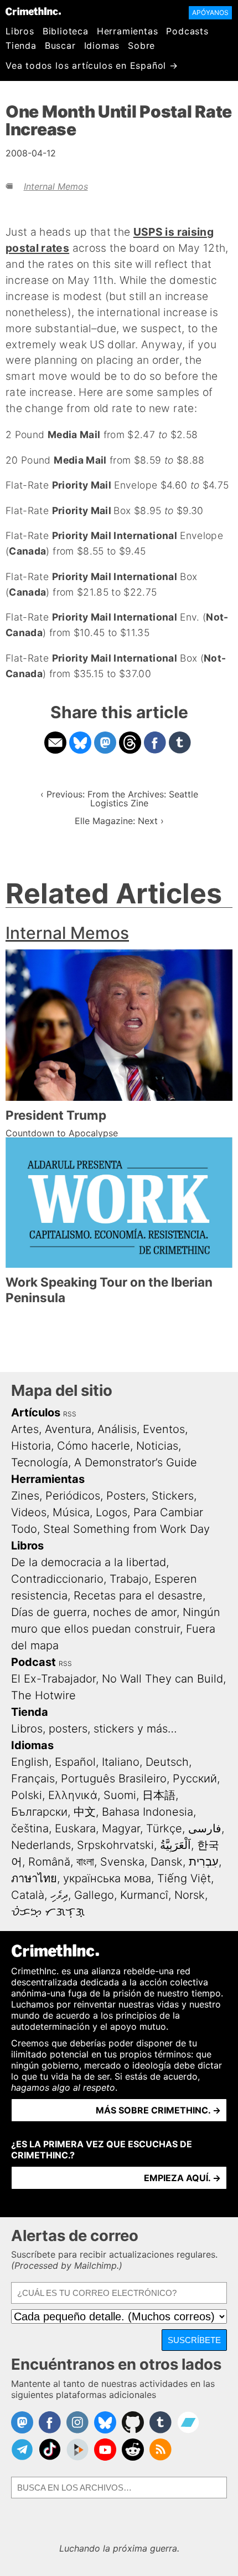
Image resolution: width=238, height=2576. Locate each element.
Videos (29, 1512)
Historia (31, 1446)
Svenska (122, 1862)
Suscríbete (194, 2340)
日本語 (159, 1795)
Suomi (120, 1795)
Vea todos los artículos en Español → (92, 65)
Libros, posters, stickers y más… (94, 1729)
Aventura (68, 1429)
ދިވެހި (59, 1895)
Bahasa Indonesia (148, 1812)
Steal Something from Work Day (126, 1529)
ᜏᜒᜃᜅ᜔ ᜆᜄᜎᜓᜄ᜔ (48, 1912)
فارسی (205, 1828)
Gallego (94, 1895)
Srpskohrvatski (115, 1845)
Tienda (21, 45)
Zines (25, 1496)
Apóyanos (210, 12)
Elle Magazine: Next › (119, 821)
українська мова (107, 1878)
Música (71, 1512)
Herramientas (128, 31)
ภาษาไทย (34, 1878)
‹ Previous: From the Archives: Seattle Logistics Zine (119, 799)
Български (39, 1812)
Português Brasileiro (114, 1779)
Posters (126, 1496)
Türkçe (164, 1828)
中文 (85, 1812)
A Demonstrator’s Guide (136, 1462)
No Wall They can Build (162, 1679)
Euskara (75, 1828)
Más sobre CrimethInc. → (158, 2110)
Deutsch (167, 1762)
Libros (20, 31)
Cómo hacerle (94, 1446)
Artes (25, 1429)
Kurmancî (144, 1895)
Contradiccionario (57, 1579)
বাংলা (85, 1862)
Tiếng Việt (184, 1878)
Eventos (164, 1429)
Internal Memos (56, 186)
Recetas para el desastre (138, 1596)
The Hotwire (43, 1695)
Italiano (121, 1762)
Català (28, 1895)
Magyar (121, 1828)
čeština (30, 1828)
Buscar (60, 45)
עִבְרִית (204, 1862)
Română (49, 1862)
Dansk (167, 1862)
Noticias (157, 1446)
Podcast (33, 1662)
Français (33, 1779)
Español (75, 1762)
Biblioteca (66, 31)
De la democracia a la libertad (89, 1562)
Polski (27, 1795)
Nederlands (41, 1845)
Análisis (117, 1429)
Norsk (190, 1895)
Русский (195, 1779)
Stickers (173, 1496)
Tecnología (40, 1462)
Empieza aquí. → (182, 2178)
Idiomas (102, 45)
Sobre (141, 45)
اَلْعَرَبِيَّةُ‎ (175, 1845)
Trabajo (129, 1579)
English (30, 1762)
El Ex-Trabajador (53, 1679)
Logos (112, 1512)
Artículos (36, 1413)
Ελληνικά (73, 1795)
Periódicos (73, 1496)
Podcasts (187, 31)
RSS (70, 1414)
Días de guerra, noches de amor (94, 1612)
